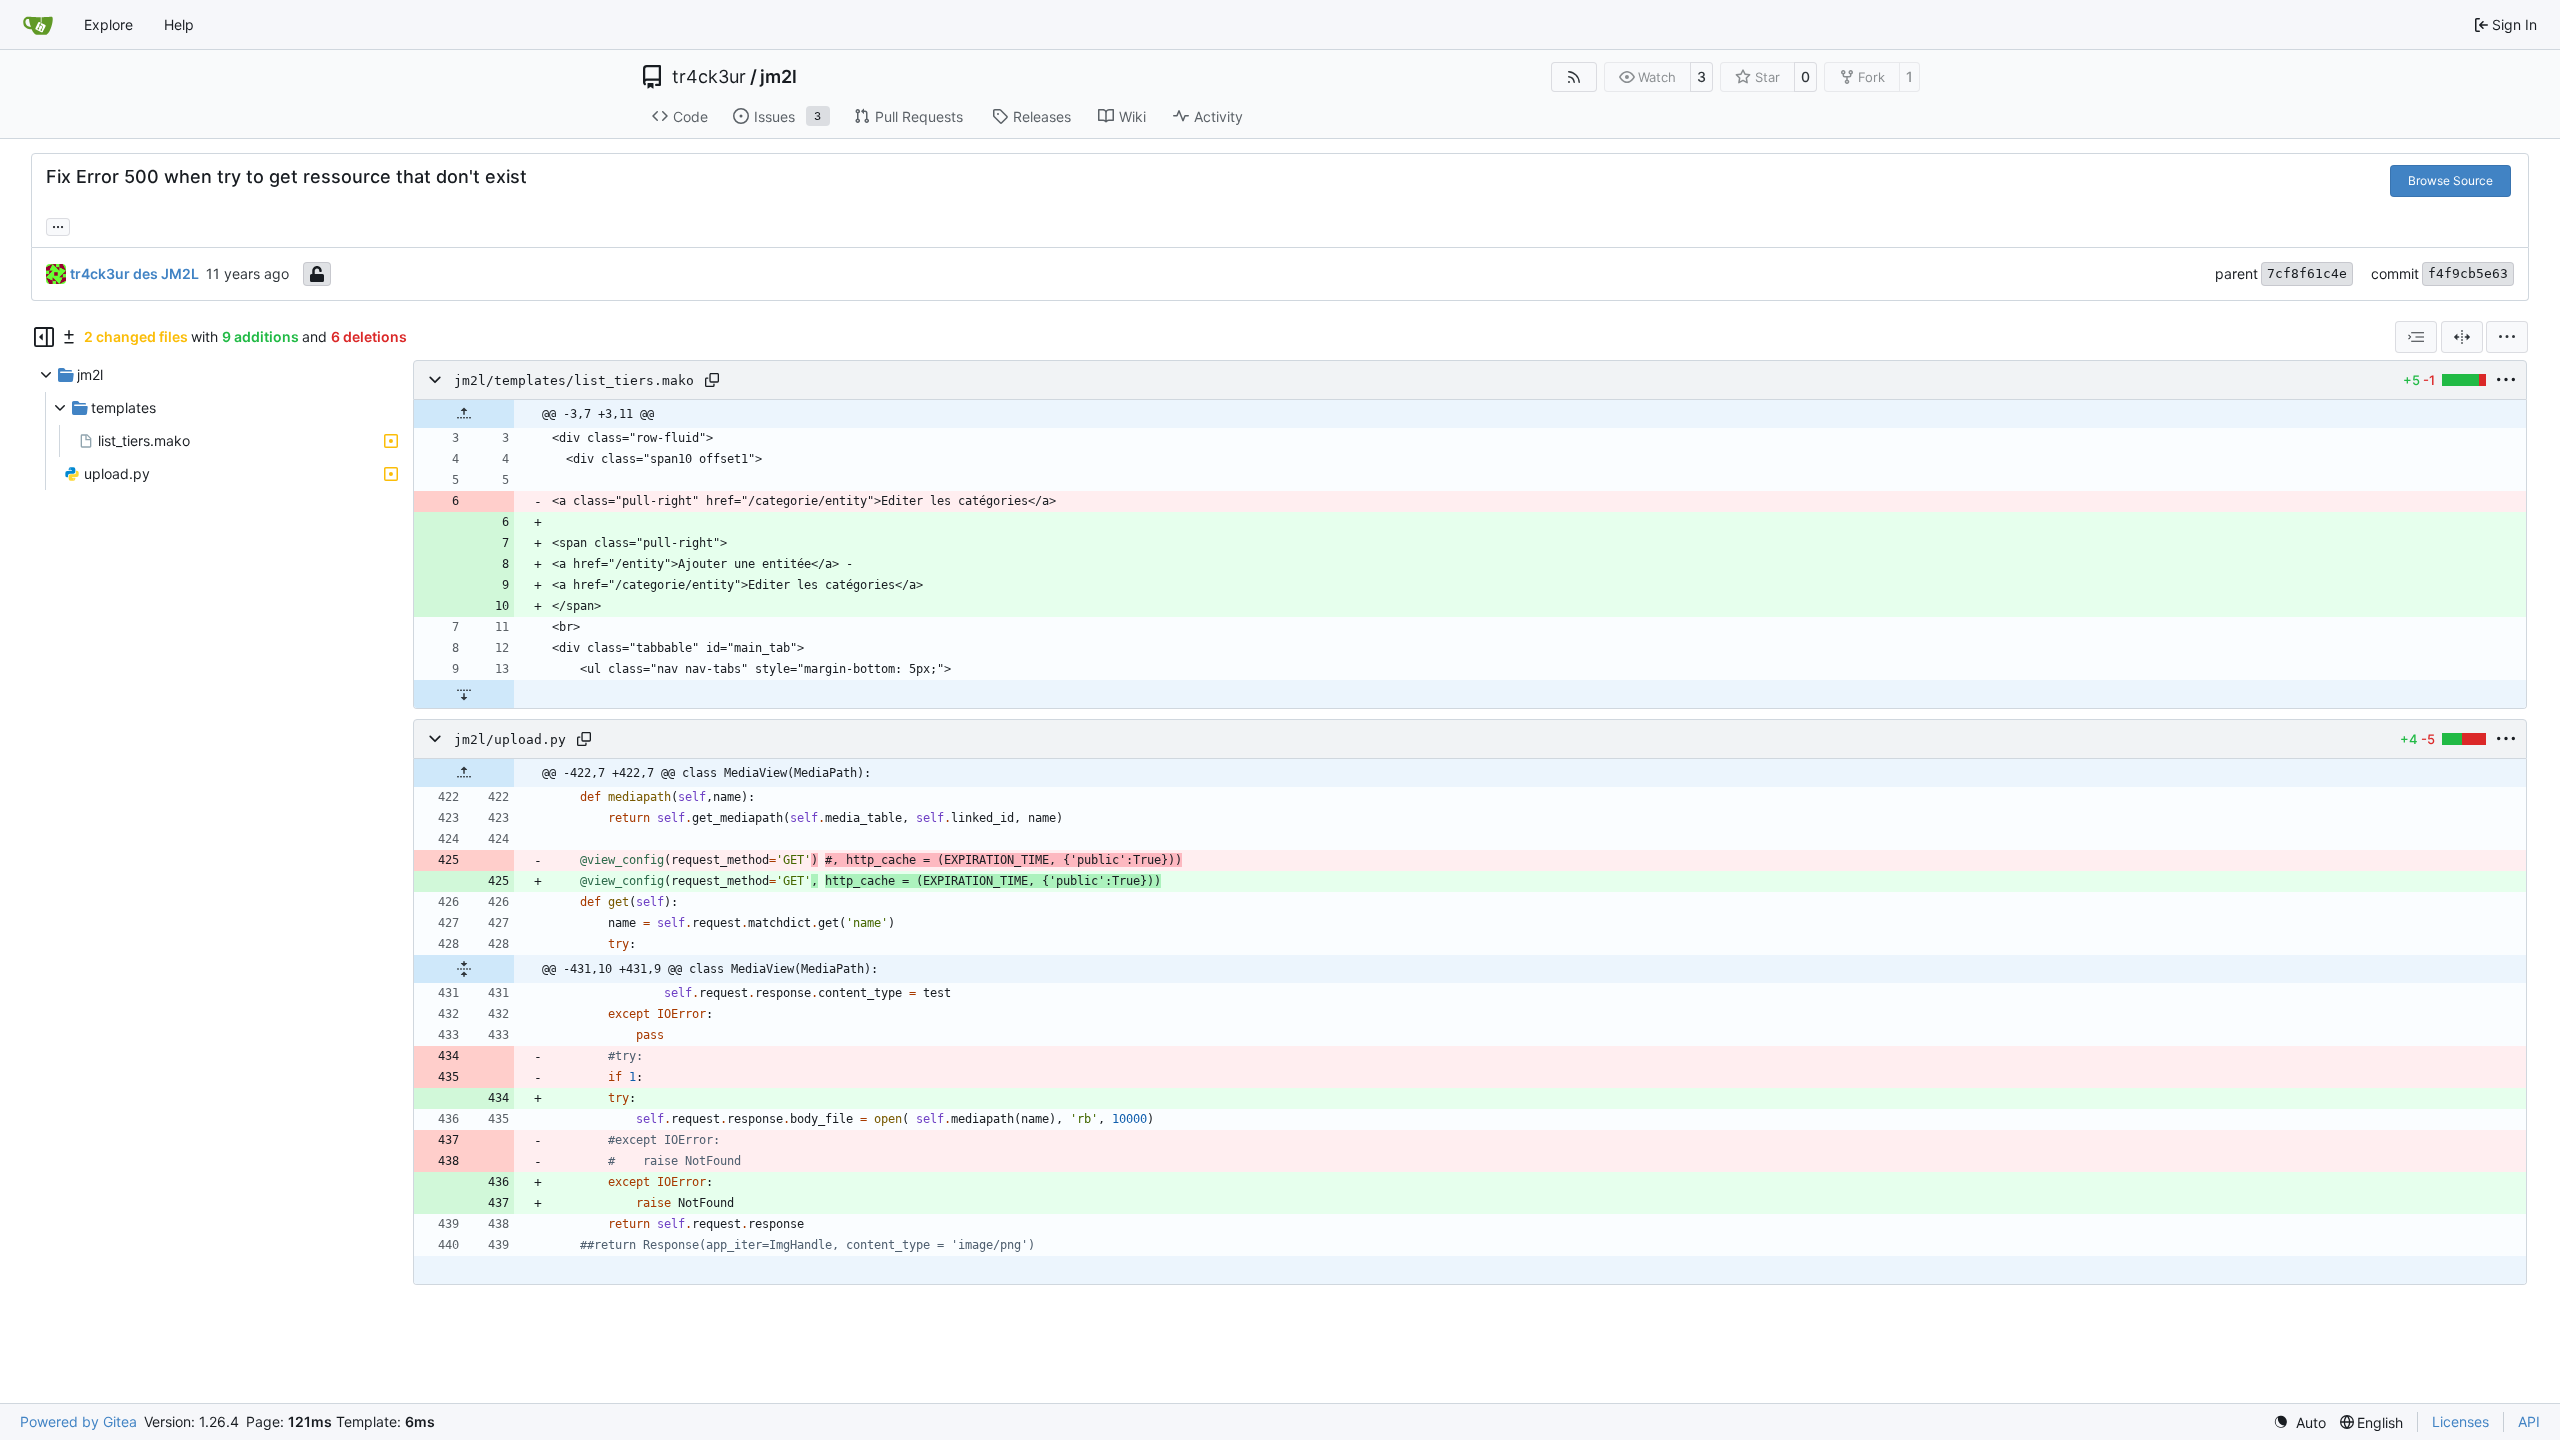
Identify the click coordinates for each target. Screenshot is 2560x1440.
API (2529, 1421)
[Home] (38, 25)
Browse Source (2450, 180)
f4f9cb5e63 (2468, 273)
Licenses (2460, 1421)
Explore (108, 24)
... (58, 224)
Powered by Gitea (78, 1421)
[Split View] (2462, 337)
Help (179, 24)
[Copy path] (712, 380)
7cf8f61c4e (2307, 273)
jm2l (778, 77)
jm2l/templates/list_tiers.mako (574, 380)
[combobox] (2416, 337)
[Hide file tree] (44, 337)
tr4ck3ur (709, 77)
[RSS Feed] (1574, 77)
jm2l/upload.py (510, 739)
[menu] (2507, 337)
